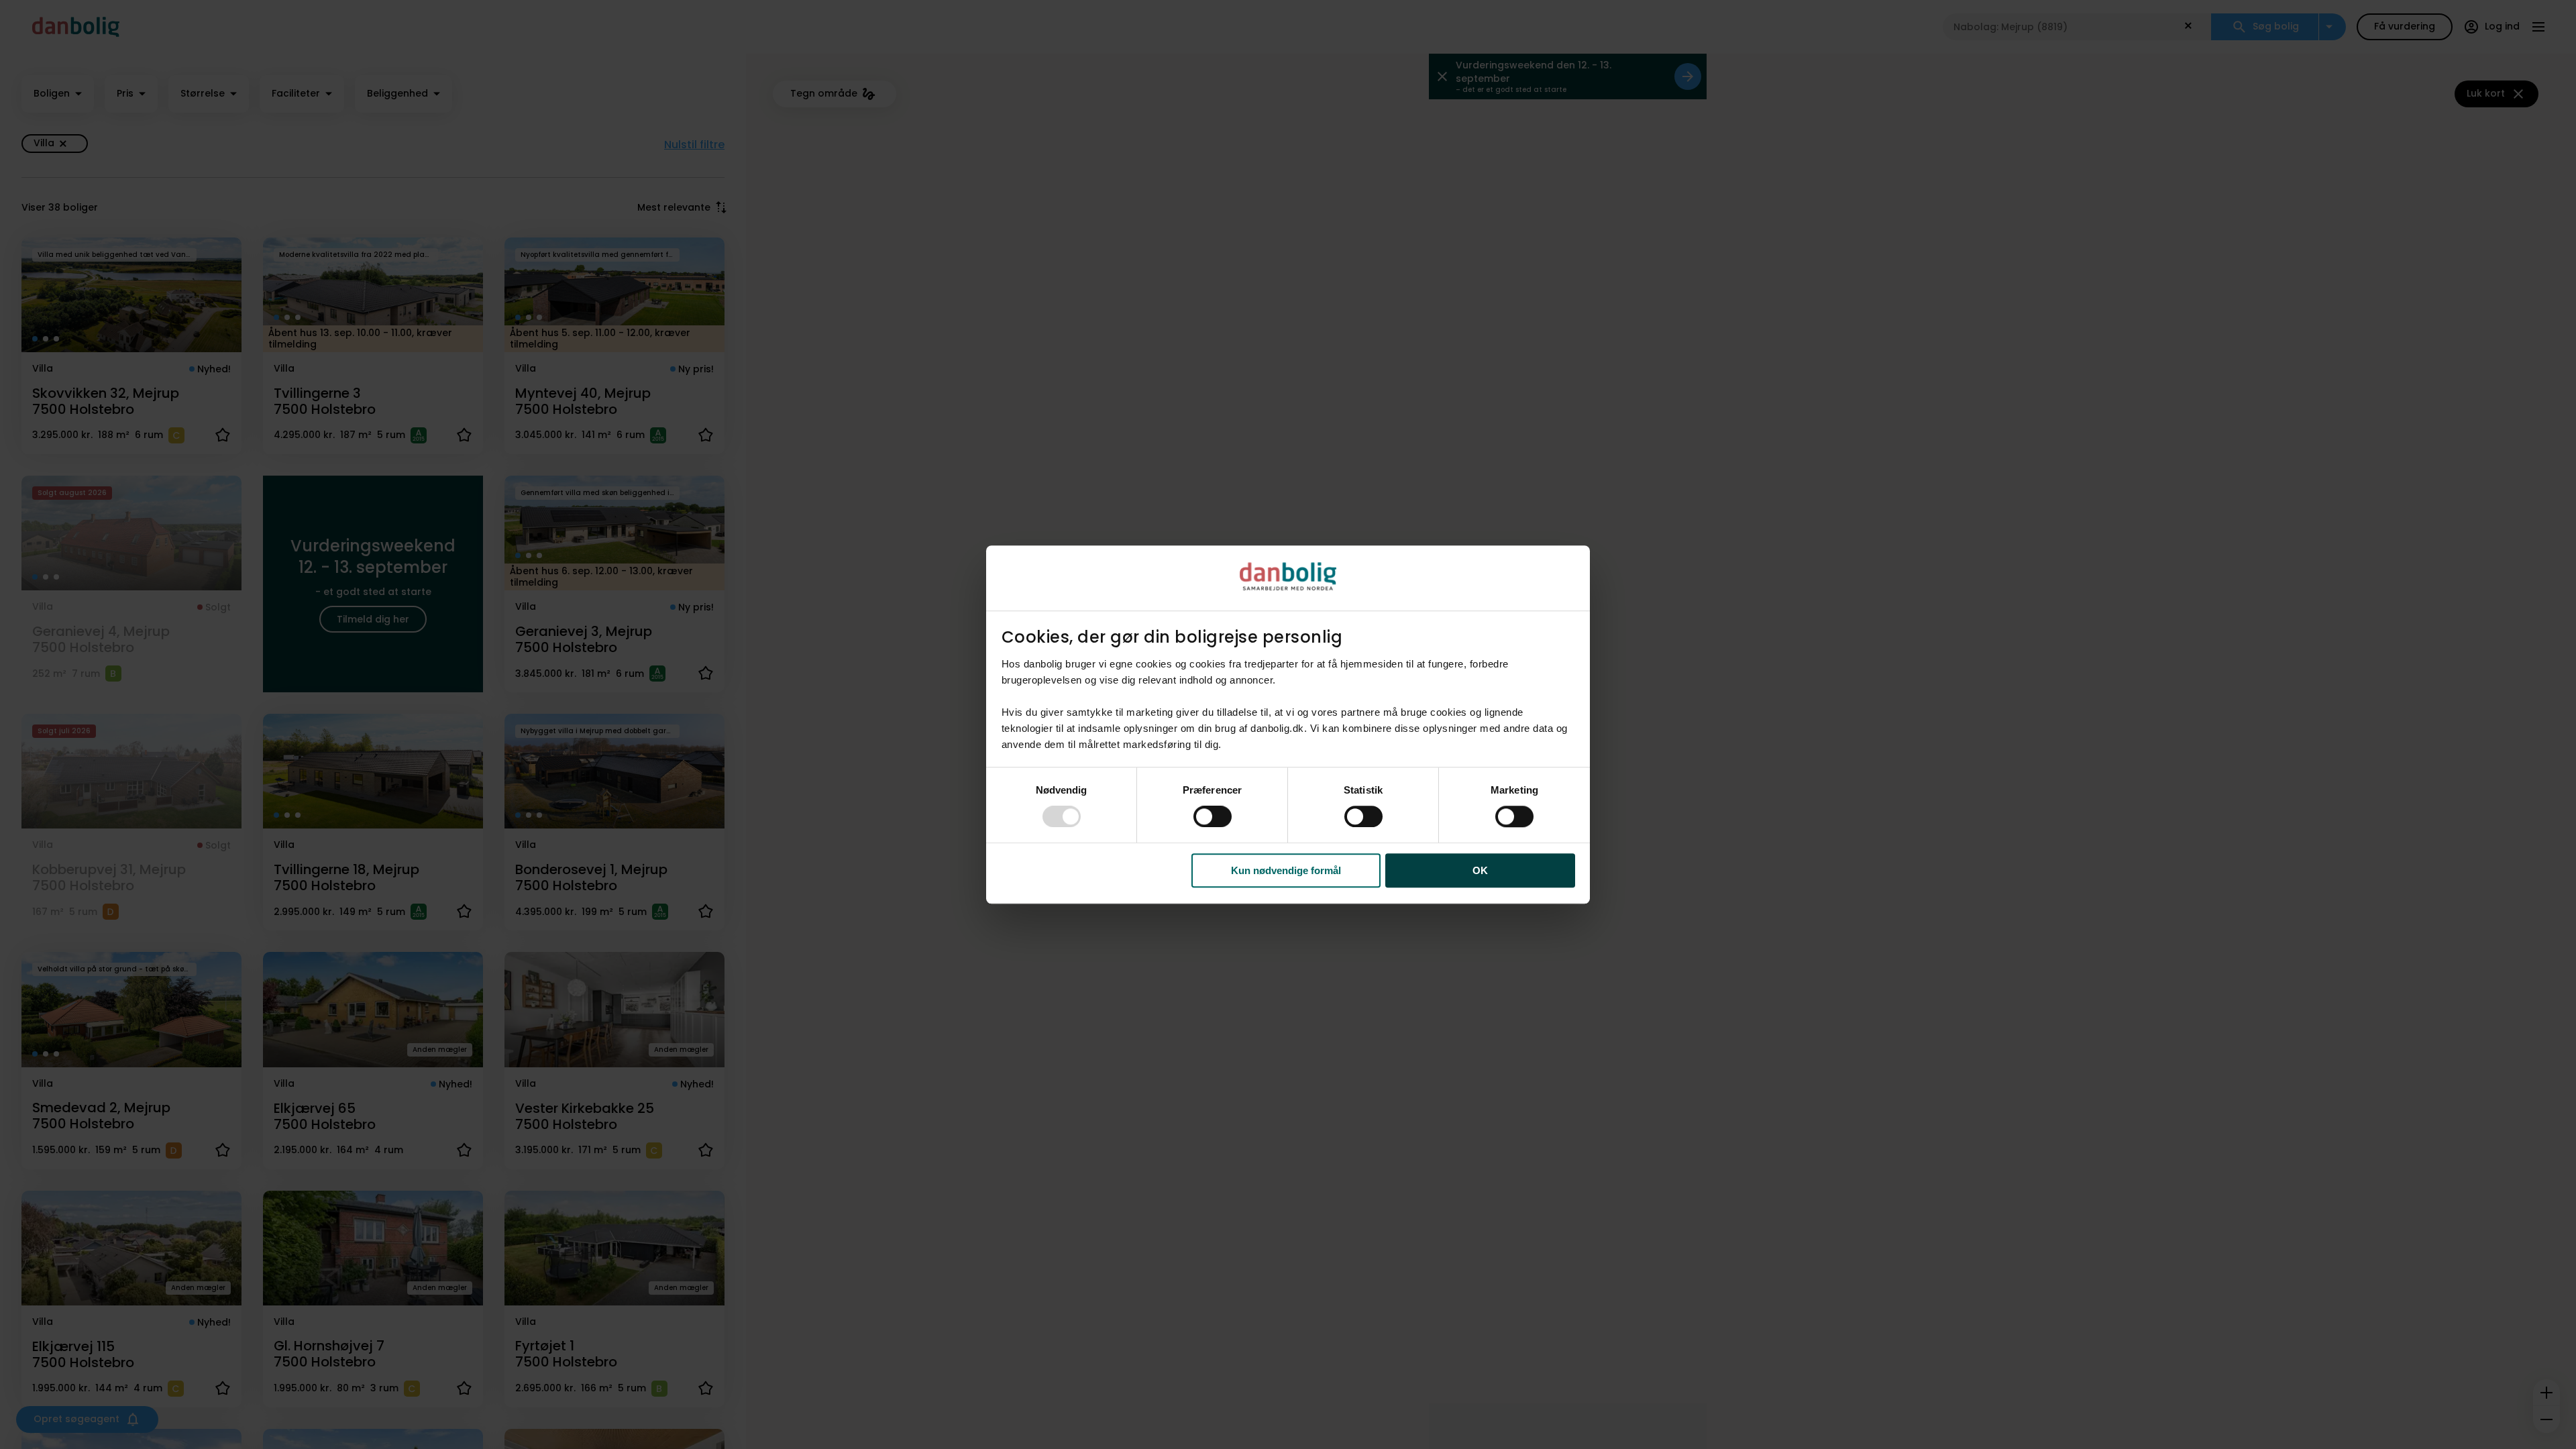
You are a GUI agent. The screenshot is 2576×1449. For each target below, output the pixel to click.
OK (1480, 870)
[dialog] (1288, 724)
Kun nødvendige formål (1286, 870)
